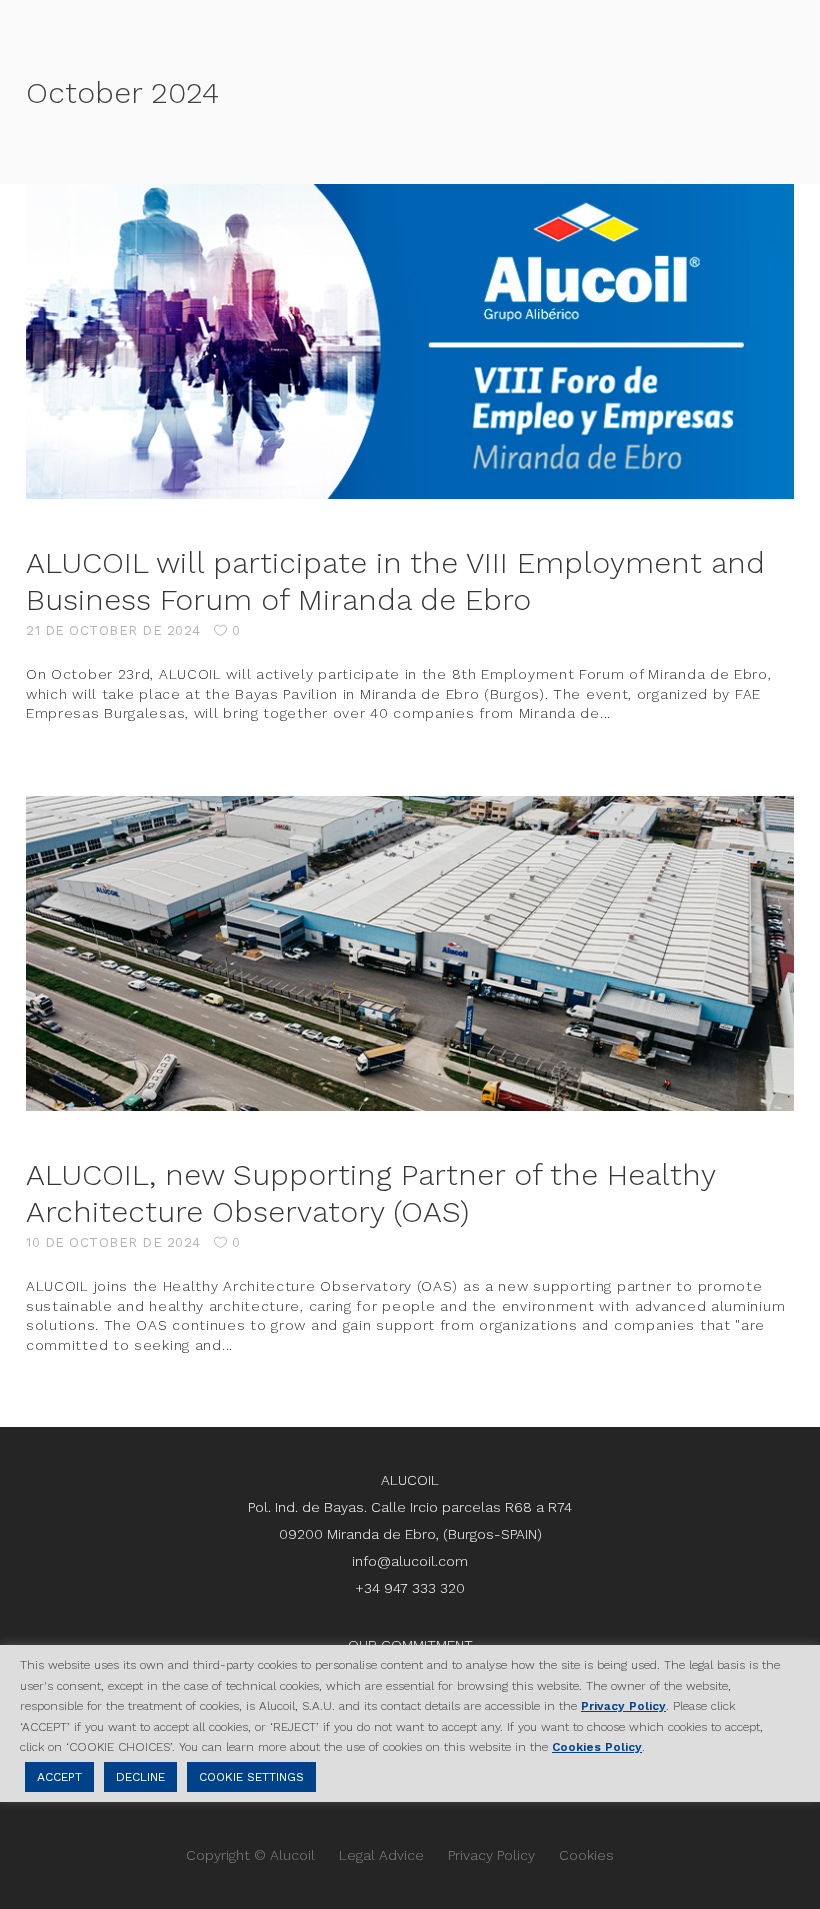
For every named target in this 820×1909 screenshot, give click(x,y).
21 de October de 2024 (113, 630)
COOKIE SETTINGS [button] (251, 1777)
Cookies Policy (597, 1747)
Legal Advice (381, 1855)
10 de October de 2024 (113, 1242)
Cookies (586, 1855)
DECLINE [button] (140, 1777)
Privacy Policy (491, 1855)
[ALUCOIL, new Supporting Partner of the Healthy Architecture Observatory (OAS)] (410, 953)
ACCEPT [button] (59, 1777)
